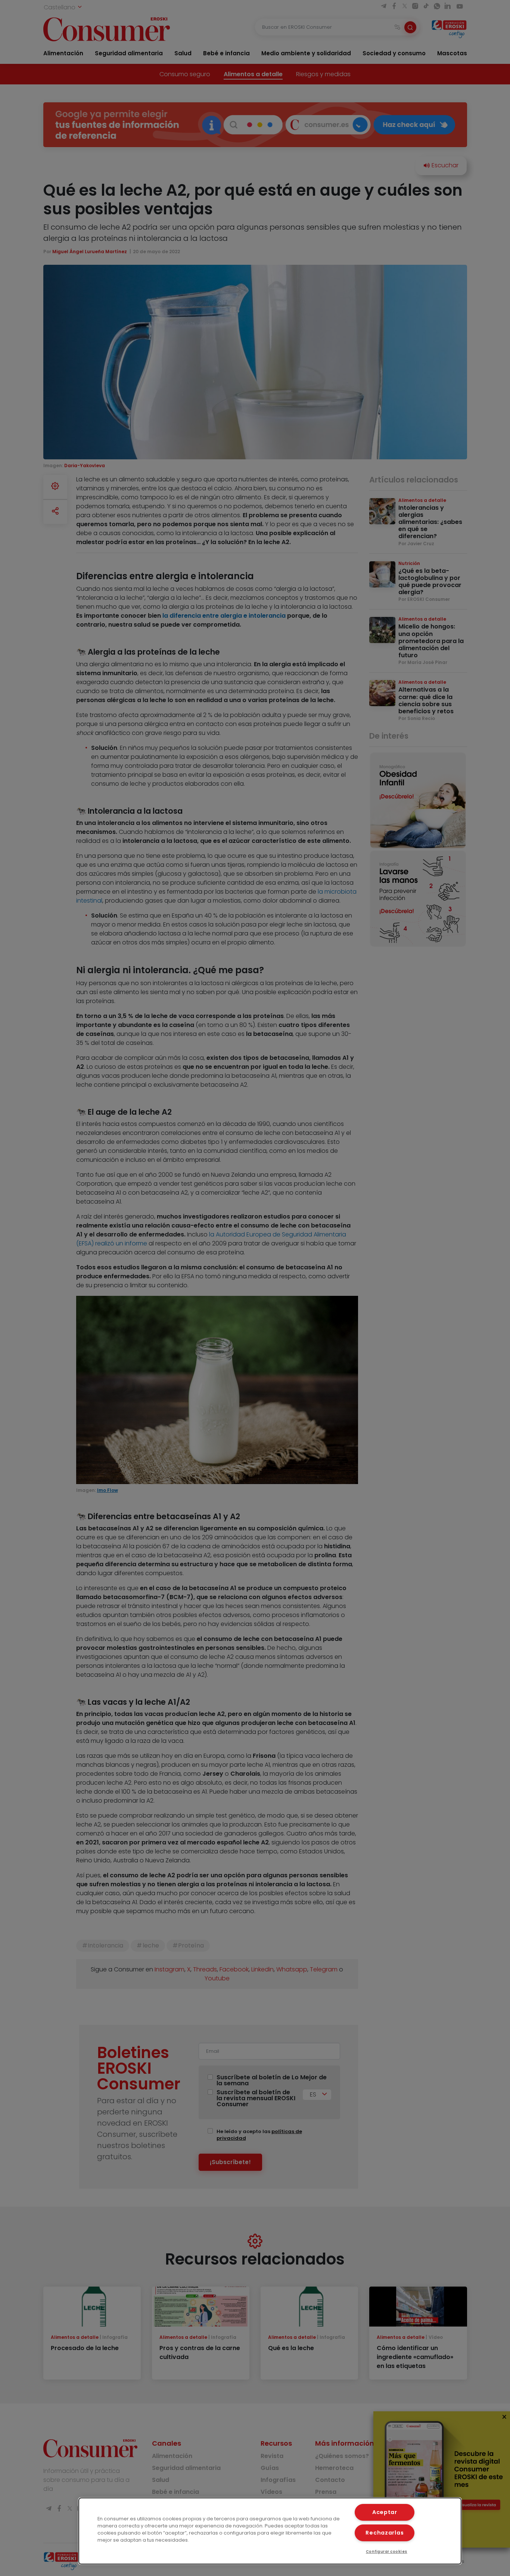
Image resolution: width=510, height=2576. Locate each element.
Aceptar (385, 2512)
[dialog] (270, 2531)
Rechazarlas (385, 2533)
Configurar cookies (387, 2552)
